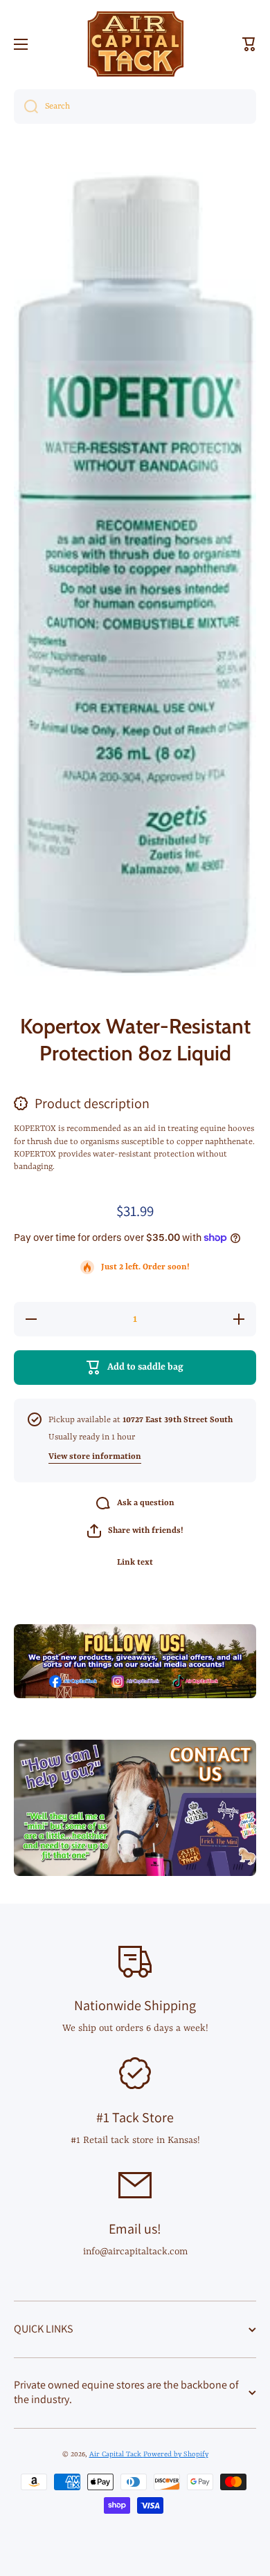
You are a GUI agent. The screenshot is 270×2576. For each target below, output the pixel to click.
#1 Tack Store (135, 2117)
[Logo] (135, 44)
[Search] (26, 107)
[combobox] (135, 107)
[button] (249, 44)
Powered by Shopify (176, 2454)
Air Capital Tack (116, 2454)
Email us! (135, 2229)
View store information (95, 1457)
